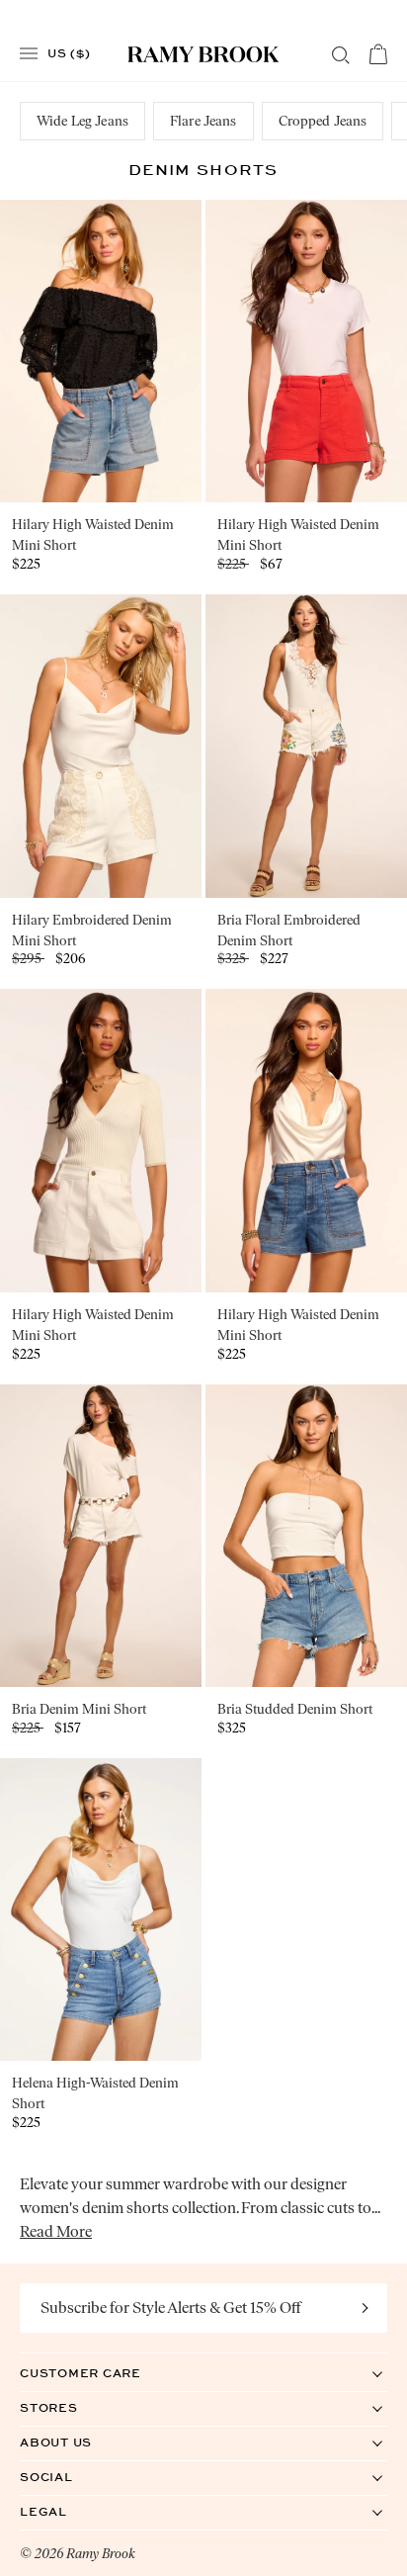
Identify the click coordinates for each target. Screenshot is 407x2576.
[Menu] (29, 54)
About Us (76, 2442)
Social (67, 2477)
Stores (69, 2407)
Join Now (366, 2308)
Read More (56, 2231)
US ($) (69, 52)
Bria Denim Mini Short (79, 1709)
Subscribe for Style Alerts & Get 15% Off (171, 2308)
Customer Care (101, 2373)
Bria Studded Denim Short (295, 1709)
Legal (64, 2511)
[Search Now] (341, 55)
